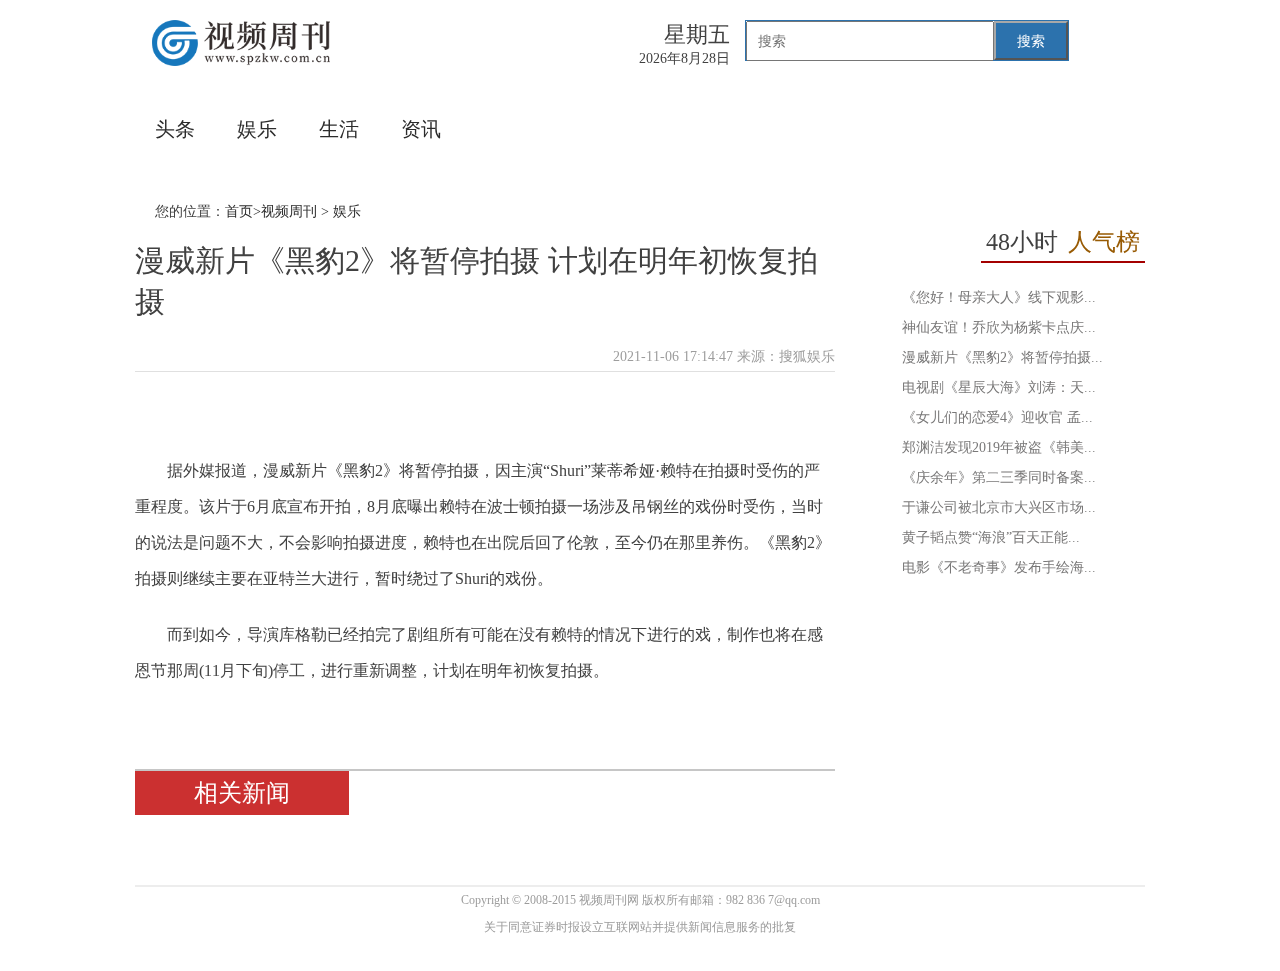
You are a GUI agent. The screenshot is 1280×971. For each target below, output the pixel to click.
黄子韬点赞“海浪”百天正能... (991, 537)
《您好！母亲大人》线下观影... (999, 297)
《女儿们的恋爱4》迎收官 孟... (997, 417)
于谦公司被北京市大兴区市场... (999, 507)
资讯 (421, 129)
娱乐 (257, 129)
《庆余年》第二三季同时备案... (999, 477)
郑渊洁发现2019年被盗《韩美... (999, 447)
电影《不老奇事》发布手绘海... (999, 567)
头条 (175, 129)
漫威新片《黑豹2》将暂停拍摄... (1002, 357)
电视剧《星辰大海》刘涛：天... (999, 387)
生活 (339, 129)
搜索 (1031, 41)
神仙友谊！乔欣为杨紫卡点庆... (999, 327)
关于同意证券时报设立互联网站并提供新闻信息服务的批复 (640, 927)
